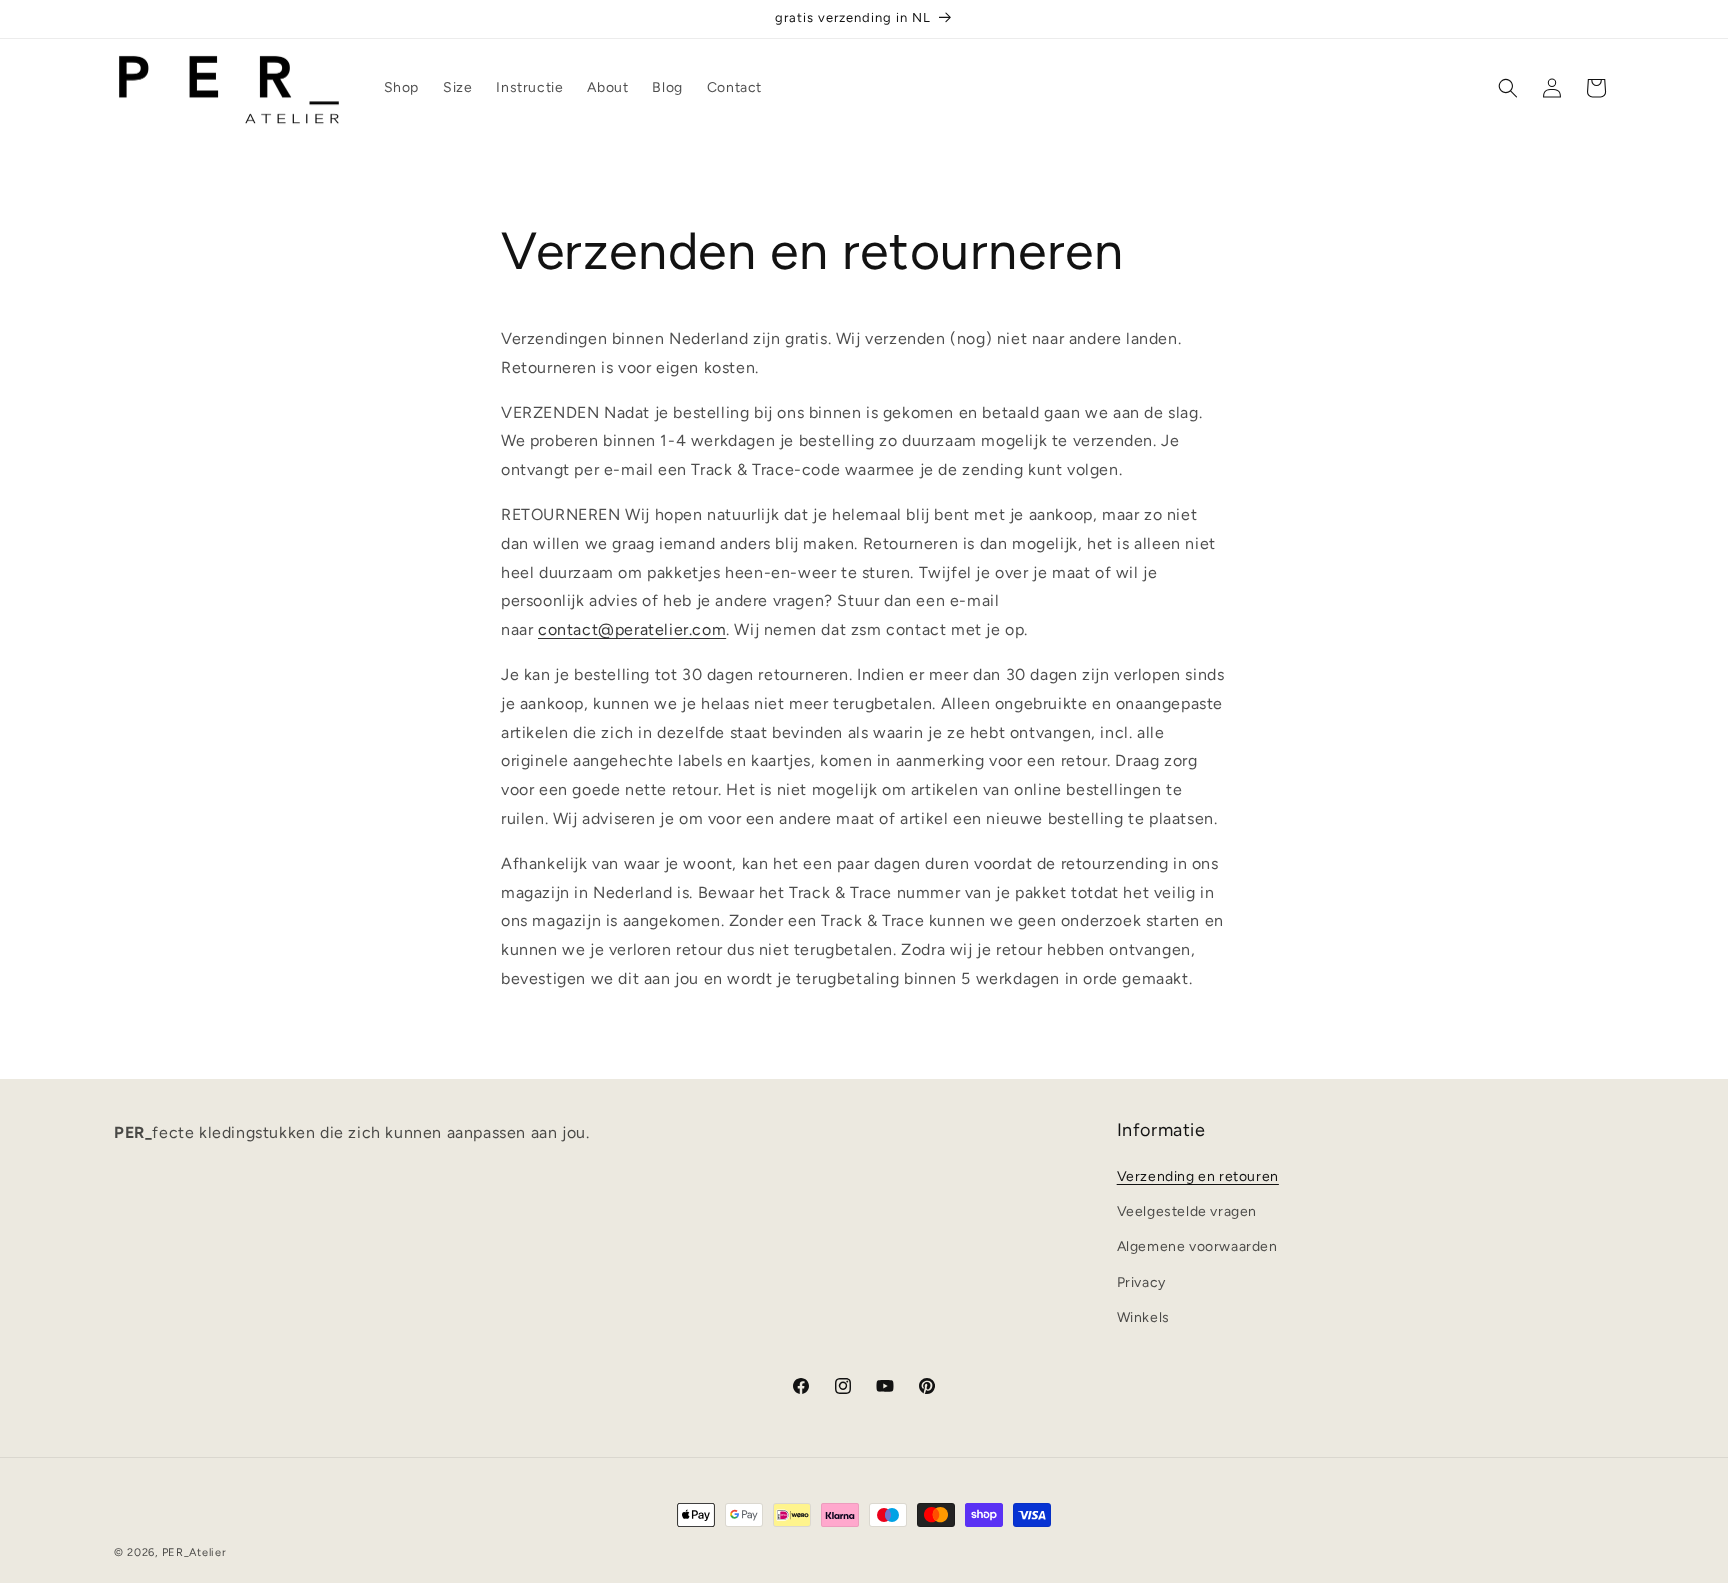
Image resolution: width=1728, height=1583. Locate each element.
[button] (1508, 88)
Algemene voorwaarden (1197, 1247)
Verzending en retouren (1198, 1176)
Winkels (1143, 1317)
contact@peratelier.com (632, 629)
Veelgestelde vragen (1187, 1212)
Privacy (1141, 1282)
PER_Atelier (194, 1552)
